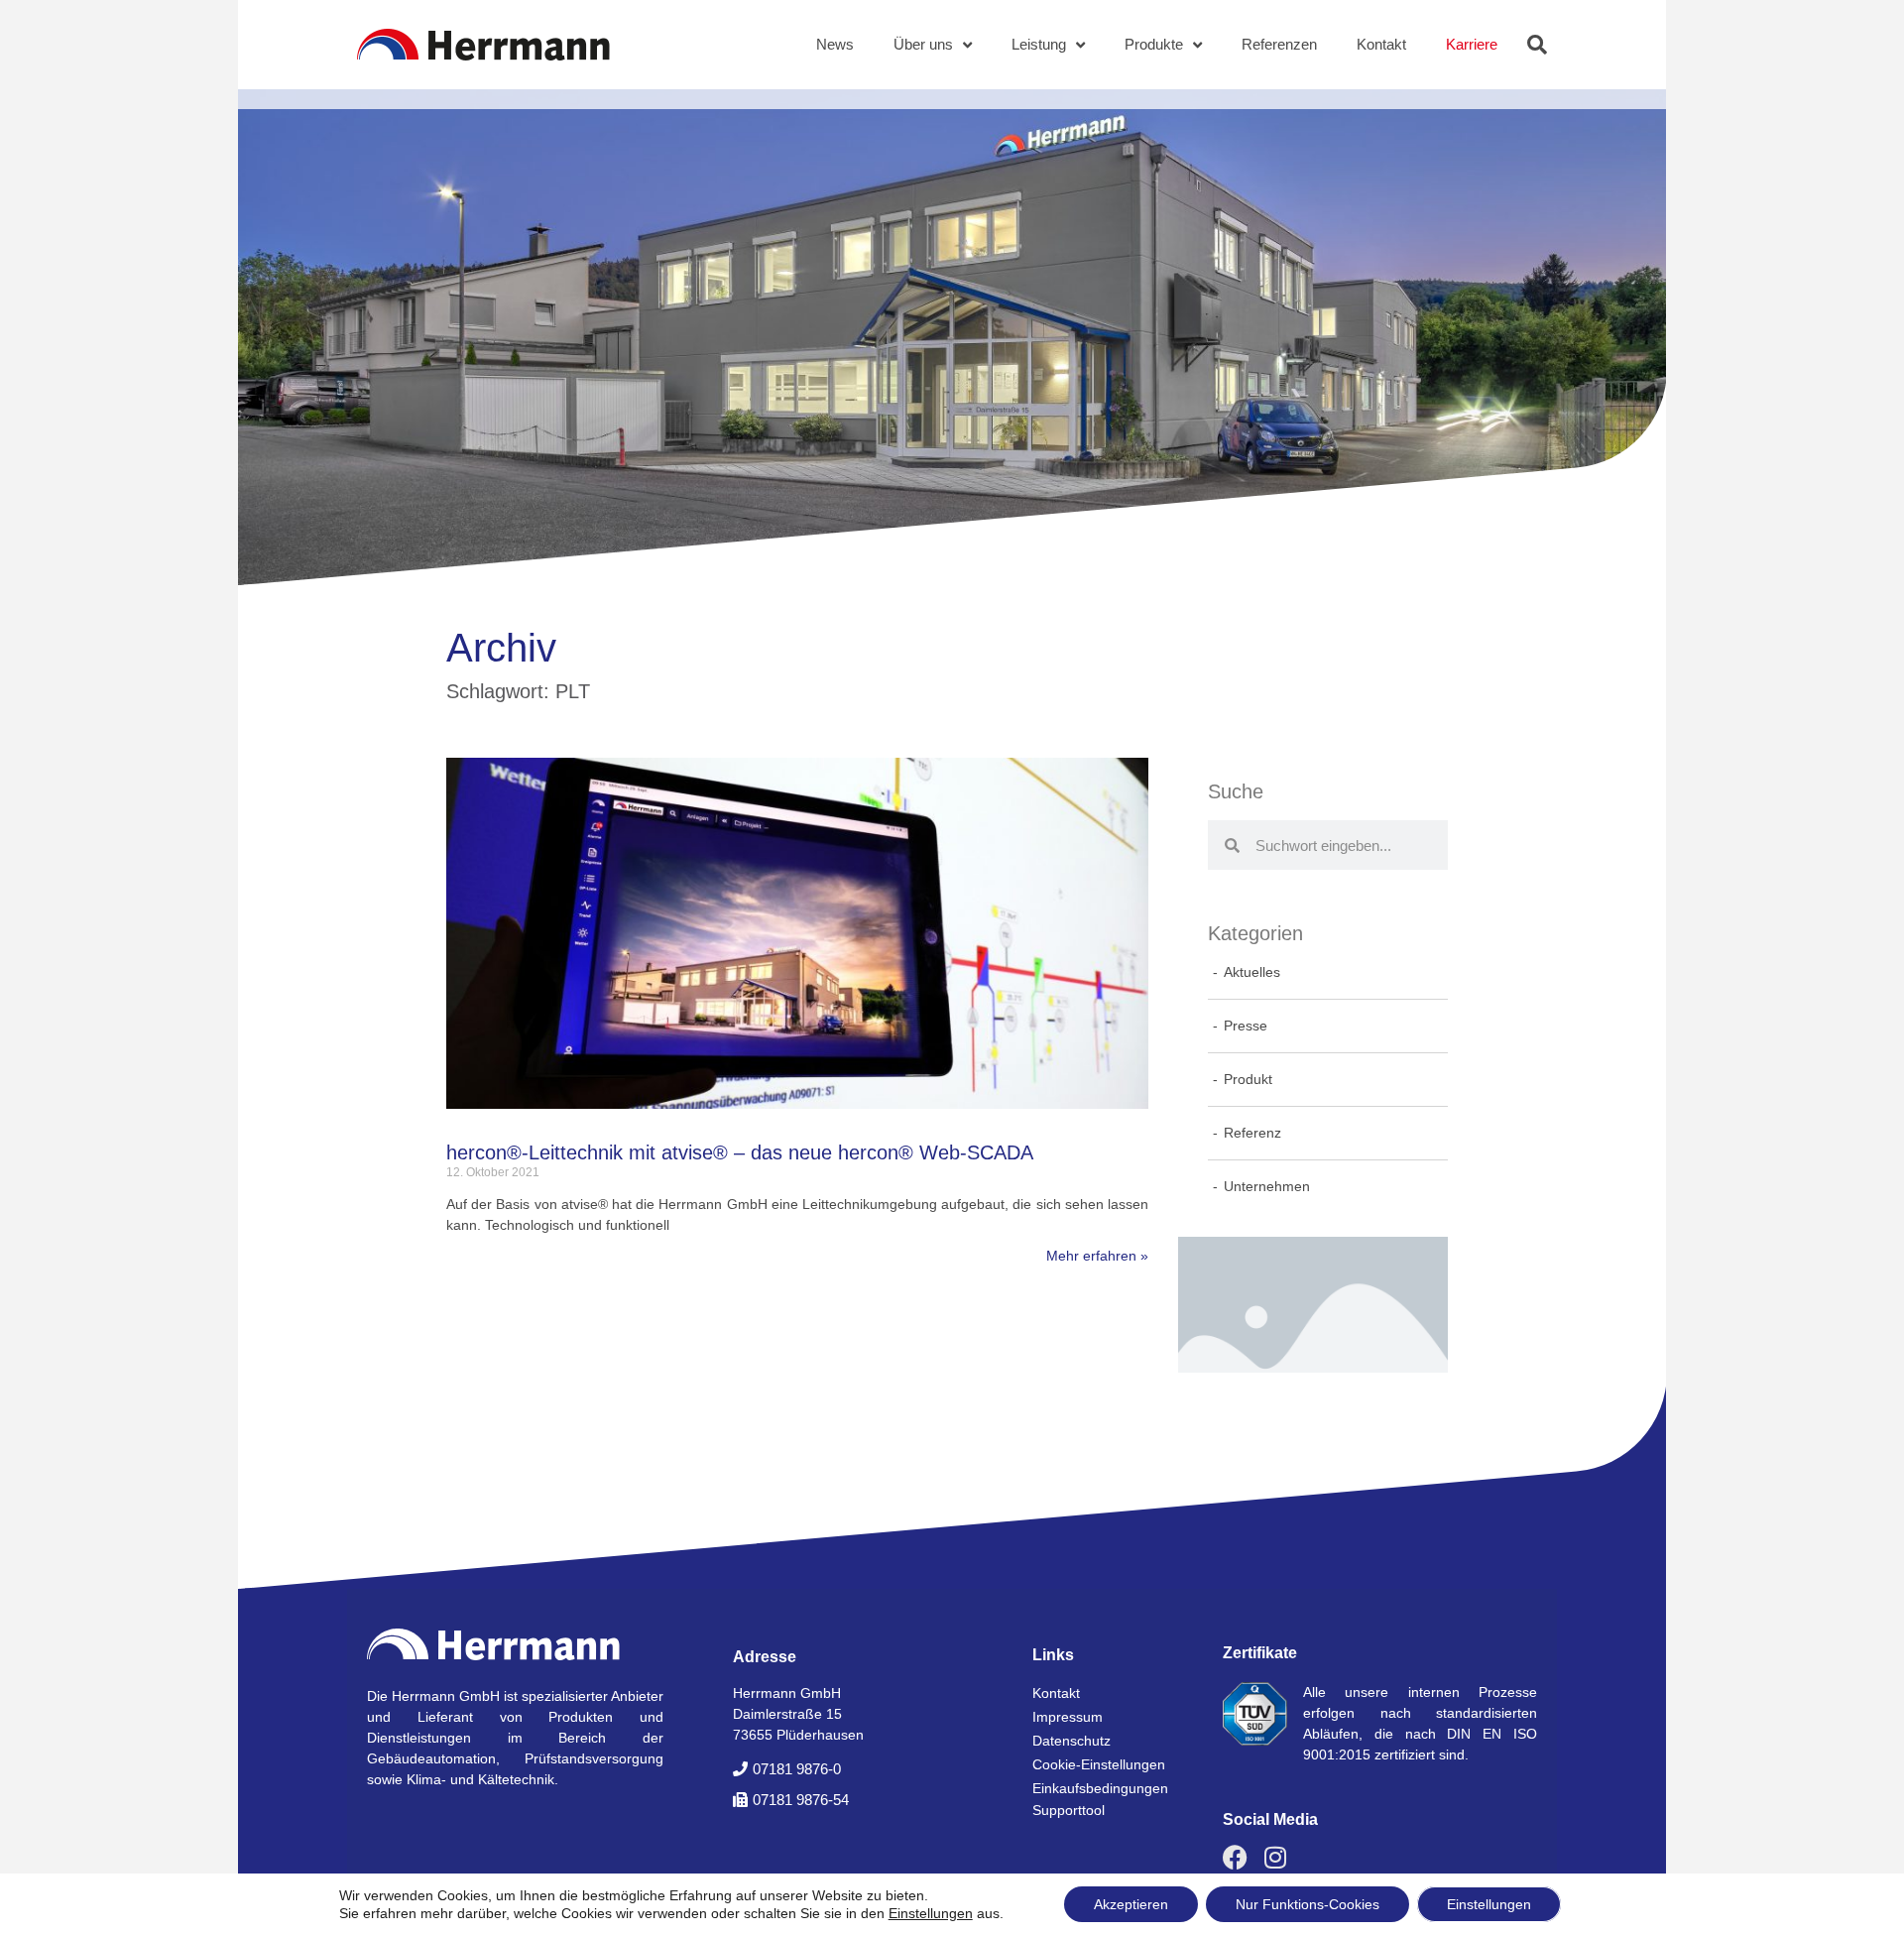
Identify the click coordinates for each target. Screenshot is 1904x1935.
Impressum (1068, 1717)
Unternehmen (1267, 1186)
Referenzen (1279, 44)
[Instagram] (1275, 1857)
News (835, 44)
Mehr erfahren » (1097, 1256)
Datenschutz (1071, 1741)
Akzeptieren (1131, 1904)
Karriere (1472, 44)
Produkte (1154, 44)
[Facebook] (1235, 1857)
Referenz (1252, 1133)
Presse (1246, 1026)
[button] (1537, 45)
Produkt (1248, 1079)
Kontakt (1381, 44)
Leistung (1039, 44)
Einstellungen (931, 1913)
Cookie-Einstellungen (1099, 1764)
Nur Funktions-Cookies (1308, 1904)
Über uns (923, 44)
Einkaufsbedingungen (1100, 1788)
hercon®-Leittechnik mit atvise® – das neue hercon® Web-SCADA (740, 1152)
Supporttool (1069, 1810)
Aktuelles (1252, 972)
